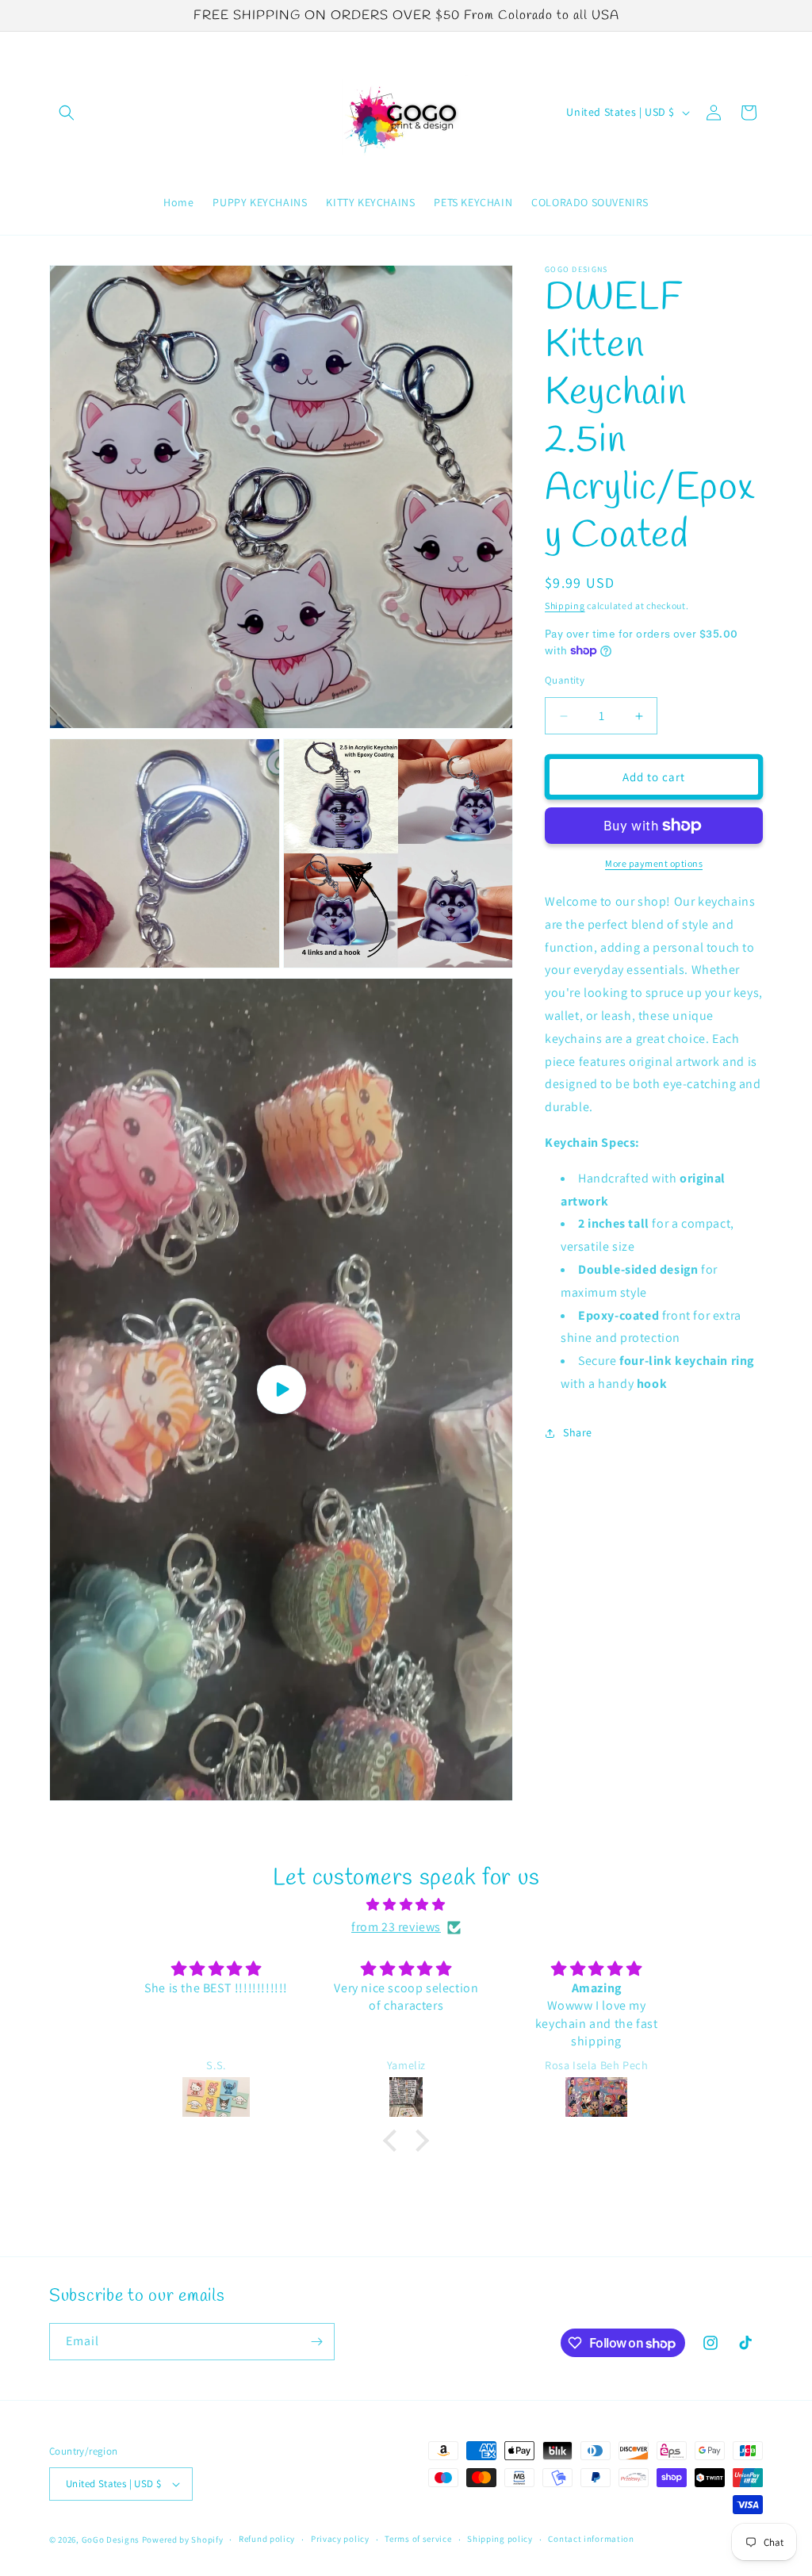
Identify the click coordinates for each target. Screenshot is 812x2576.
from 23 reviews (396, 1927)
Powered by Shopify (183, 2540)
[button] (67, 113)
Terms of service (418, 2539)
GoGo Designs (112, 2540)
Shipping (565, 606)
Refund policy (267, 2539)
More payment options (654, 863)
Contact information (591, 2539)
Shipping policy (500, 2539)
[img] (406, 1905)
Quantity (565, 680)
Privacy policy (340, 2539)
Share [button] (578, 1432)
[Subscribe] (316, 2342)
